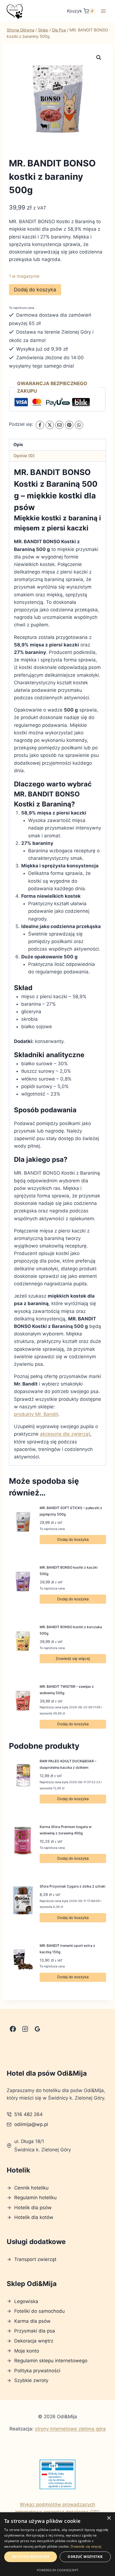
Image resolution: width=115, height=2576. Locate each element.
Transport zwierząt (35, 2259)
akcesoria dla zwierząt (65, 1434)
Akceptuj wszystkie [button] (31, 2557)
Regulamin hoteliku (35, 2198)
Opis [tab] (18, 445)
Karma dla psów (32, 2321)
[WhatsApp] (79, 425)
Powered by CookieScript (58, 2570)
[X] (50, 425)
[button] (99, 58)
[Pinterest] (69, 425)
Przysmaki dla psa (35, 2331)
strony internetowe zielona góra (70, 2429)
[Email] (59, 425)
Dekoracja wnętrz (34, 2341)
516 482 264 (28, 2114)
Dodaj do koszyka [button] (73, 1539)
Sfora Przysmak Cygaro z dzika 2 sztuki (72, 1886)
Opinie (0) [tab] (24, 456)
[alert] (57, 2544)
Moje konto (27, 2351)
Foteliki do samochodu (39, 2311)
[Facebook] (40, 425)
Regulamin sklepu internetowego (51, 2361)
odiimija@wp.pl (31, 2124)
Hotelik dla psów (33, 2208)
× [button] (109, 2518)
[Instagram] (25, 2029)
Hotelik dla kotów (34, 2217)
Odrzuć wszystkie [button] (85, 2557)
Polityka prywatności (37, 2371)
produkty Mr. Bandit (36, 1414)
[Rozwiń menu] (103, 11)
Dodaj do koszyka (35, 290)
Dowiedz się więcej (73, 1659)
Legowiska (26, 2301)
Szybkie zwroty (31, 2380)
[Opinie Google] (37, 2029)
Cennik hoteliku (31, 2188)
